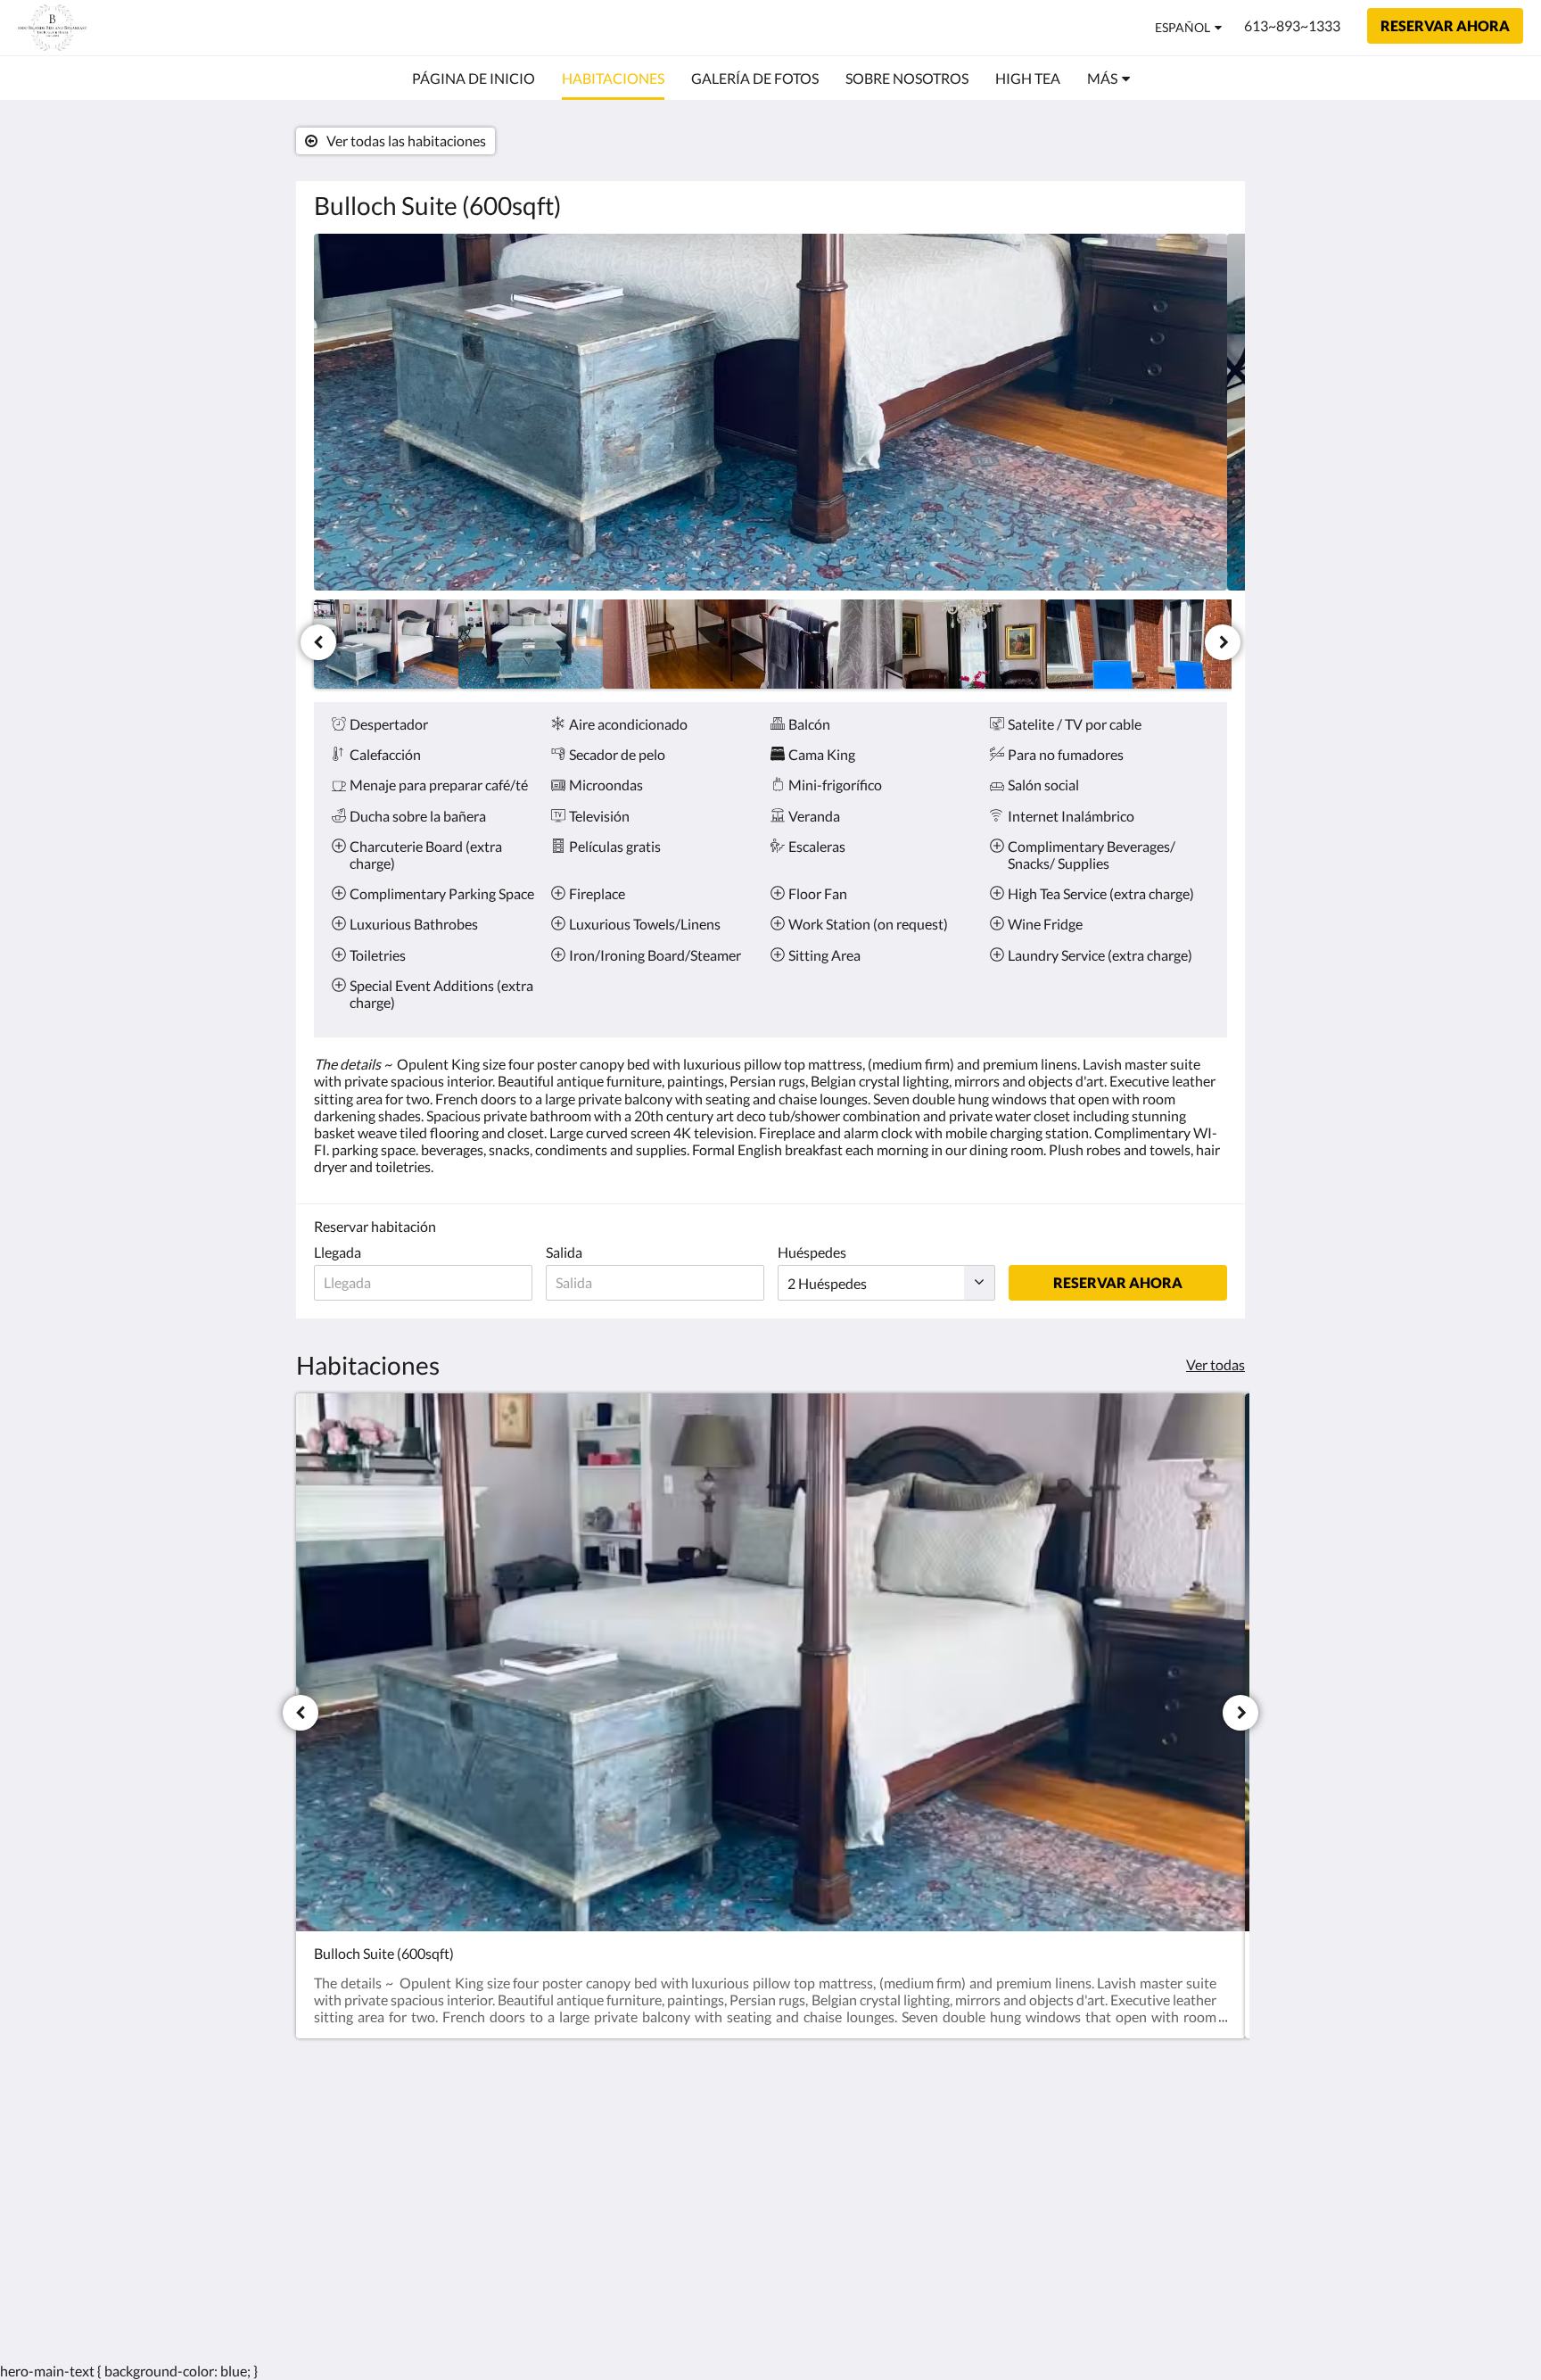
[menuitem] (474, 79)
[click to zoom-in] (770, 412)
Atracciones (661, 2180)
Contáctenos (664, 2195)
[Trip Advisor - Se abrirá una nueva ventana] (1111, 2144)
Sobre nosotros (671, 2210)
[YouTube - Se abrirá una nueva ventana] (1209, 2144)
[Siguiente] (1223, 642)
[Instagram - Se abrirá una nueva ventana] (1062, 2144)
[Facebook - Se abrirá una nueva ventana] (1013, 2144)
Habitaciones (665, 2149)
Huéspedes (812, 1252)
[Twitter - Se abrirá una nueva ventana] (1160, 2144)
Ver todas (1215, 1364)
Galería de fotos (673, 2165)
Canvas (1204, 2287)
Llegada (338, 1252)
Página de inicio (672, 2134)
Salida (564, 1252)
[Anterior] (318, 642)
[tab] (693, 2105)
